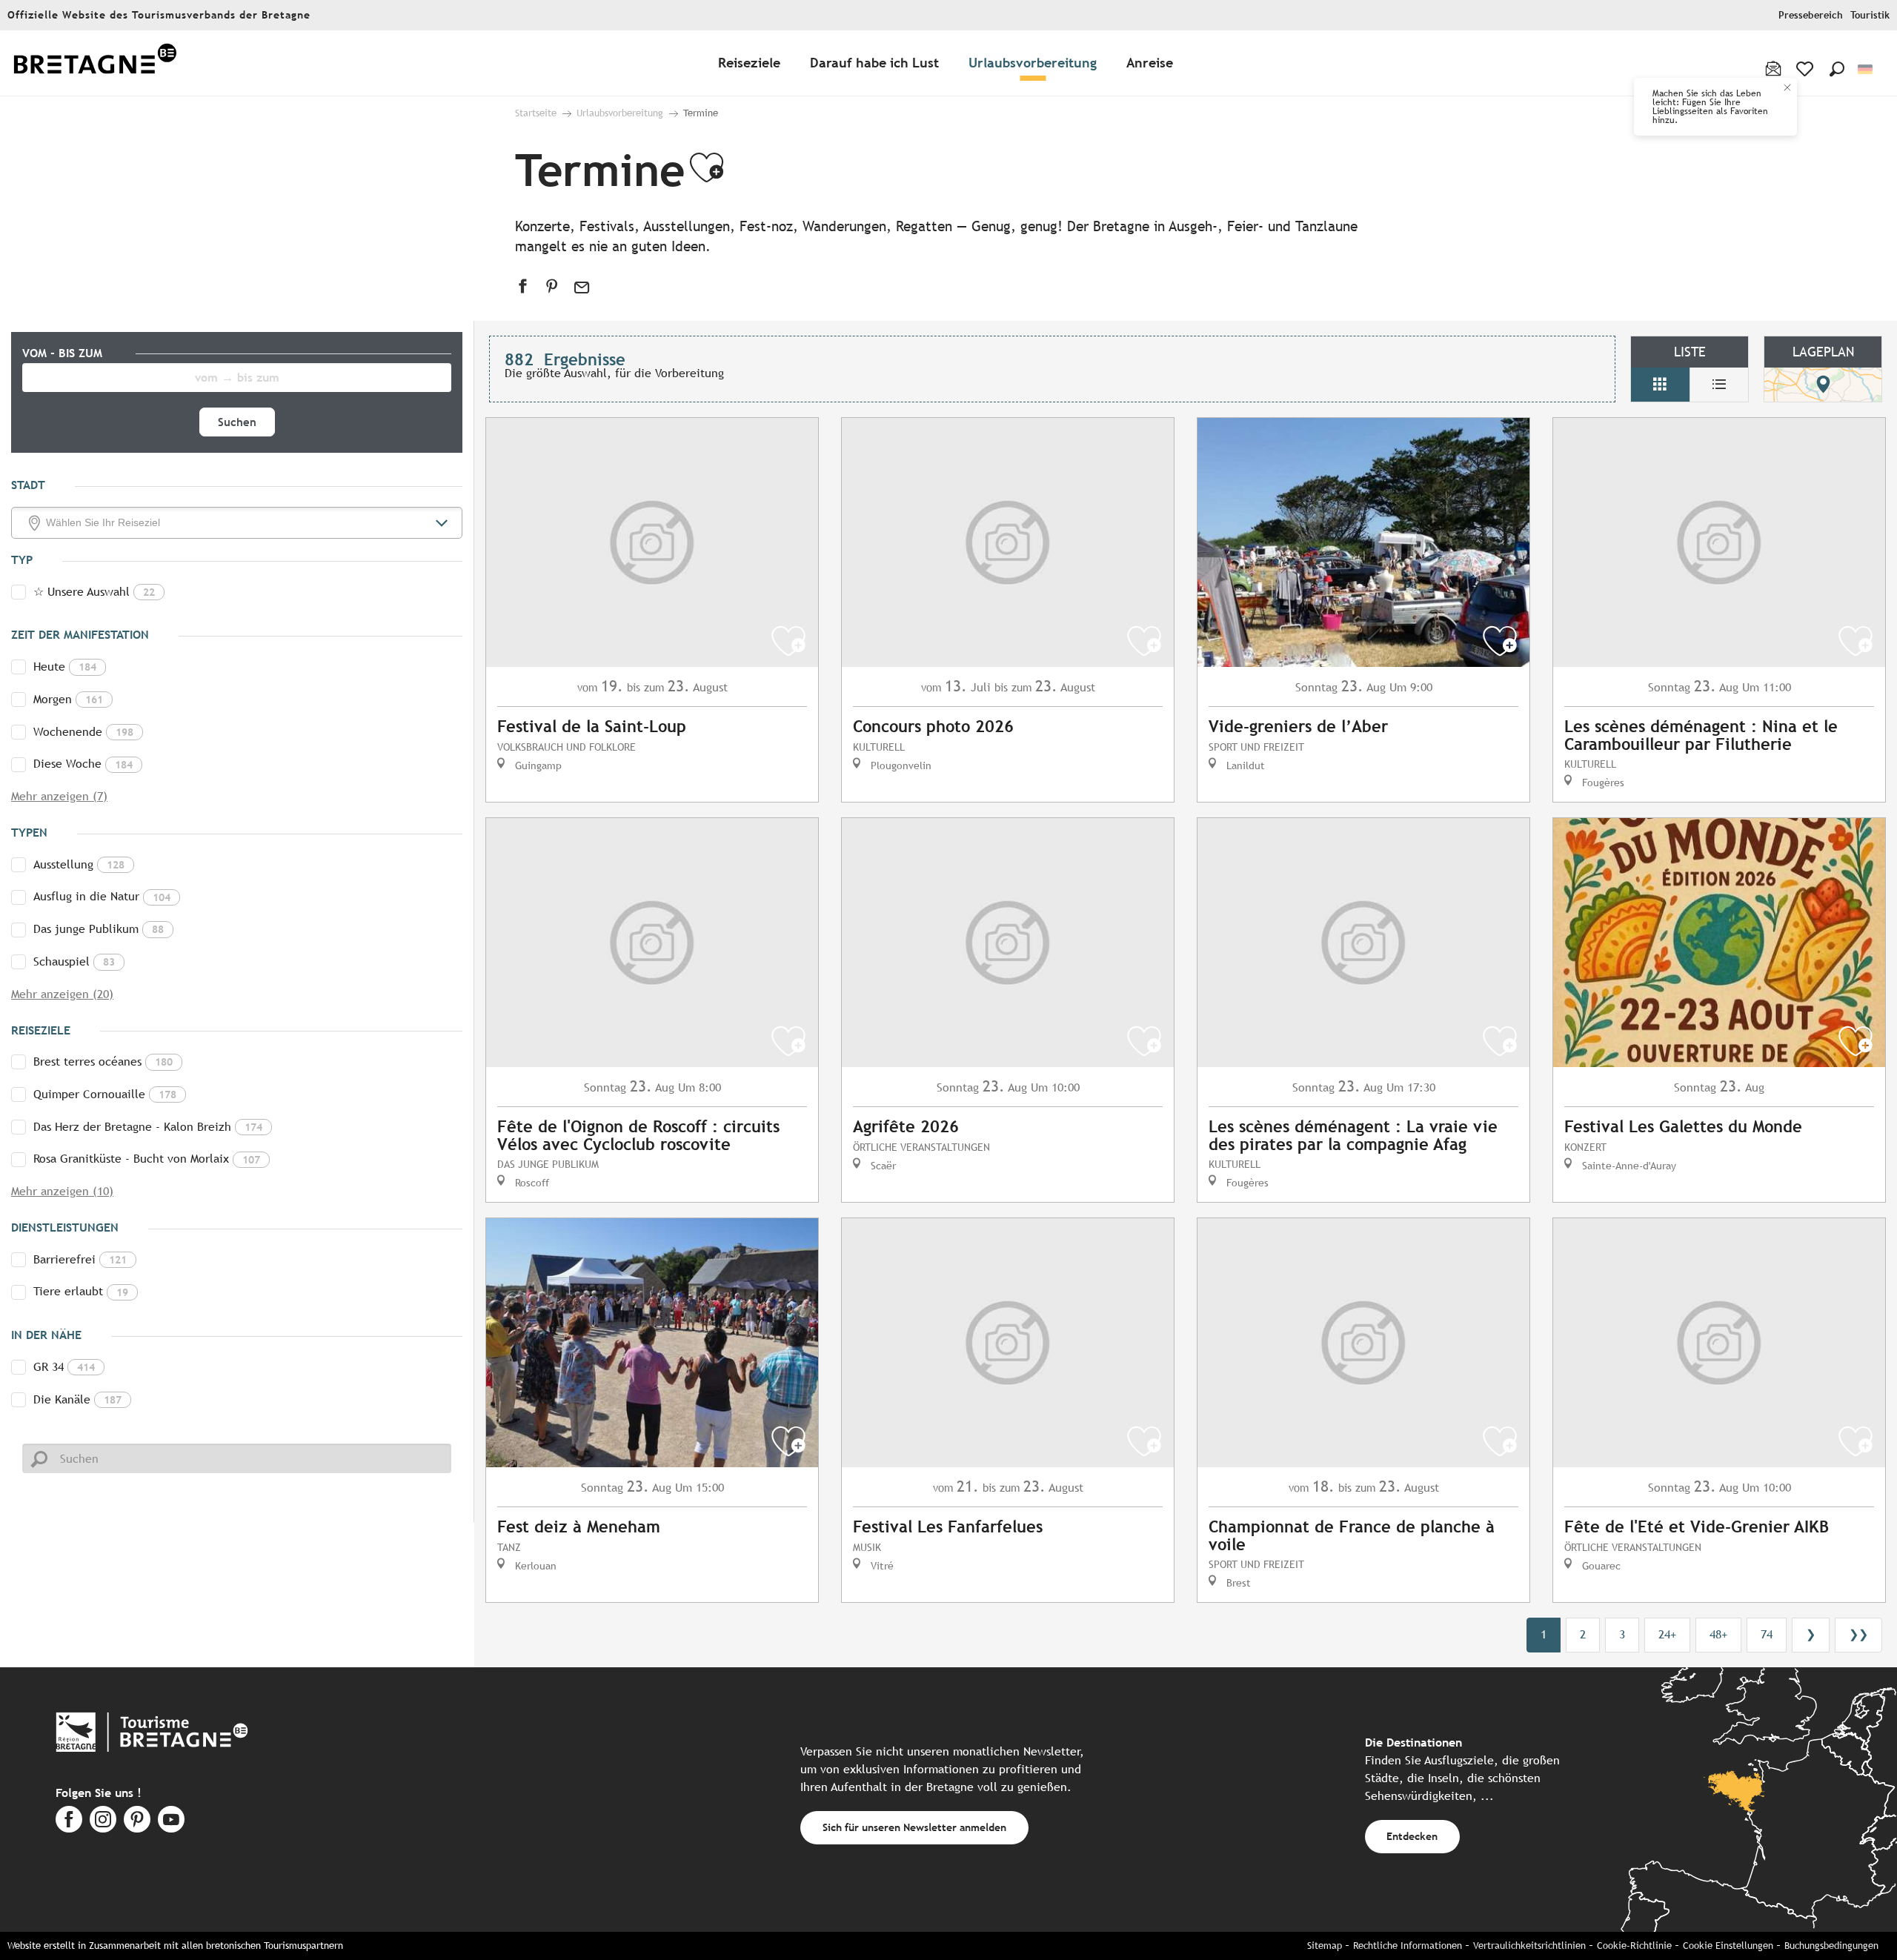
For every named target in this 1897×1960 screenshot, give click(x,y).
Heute (65, 667)
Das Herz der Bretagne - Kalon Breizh (148, 1127)
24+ (1667, 1634)
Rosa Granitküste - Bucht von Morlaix (147, 1159)
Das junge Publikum (99, 929)
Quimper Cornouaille (105, 1094)
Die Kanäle (77, 1399)
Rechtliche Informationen (1408, 1946)
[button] (1837, 69)
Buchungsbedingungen (1831, 1946)
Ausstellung (79, 864)
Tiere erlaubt (81, 1291)
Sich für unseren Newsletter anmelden (914, 1827)
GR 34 (64, 1367)
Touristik (1870, 15)
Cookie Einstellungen (1728, 1946)
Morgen (68, 699)
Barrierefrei (80, 1259)
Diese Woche (83, 764)
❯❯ (1858, 1634)
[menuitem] (95, 63)
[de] (1866, 69)
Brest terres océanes (103, 1062)
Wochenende (83, 732)
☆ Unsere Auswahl (94, 592)
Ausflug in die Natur (102, 896)
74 (1767, 1634)
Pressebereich (1811, 15)
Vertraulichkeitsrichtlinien (1529, 1946)
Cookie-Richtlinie (1634, 1946)
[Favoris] (1806, 69)
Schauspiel (74, 961)
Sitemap (1325, 1946)
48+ (1718, 1634)
